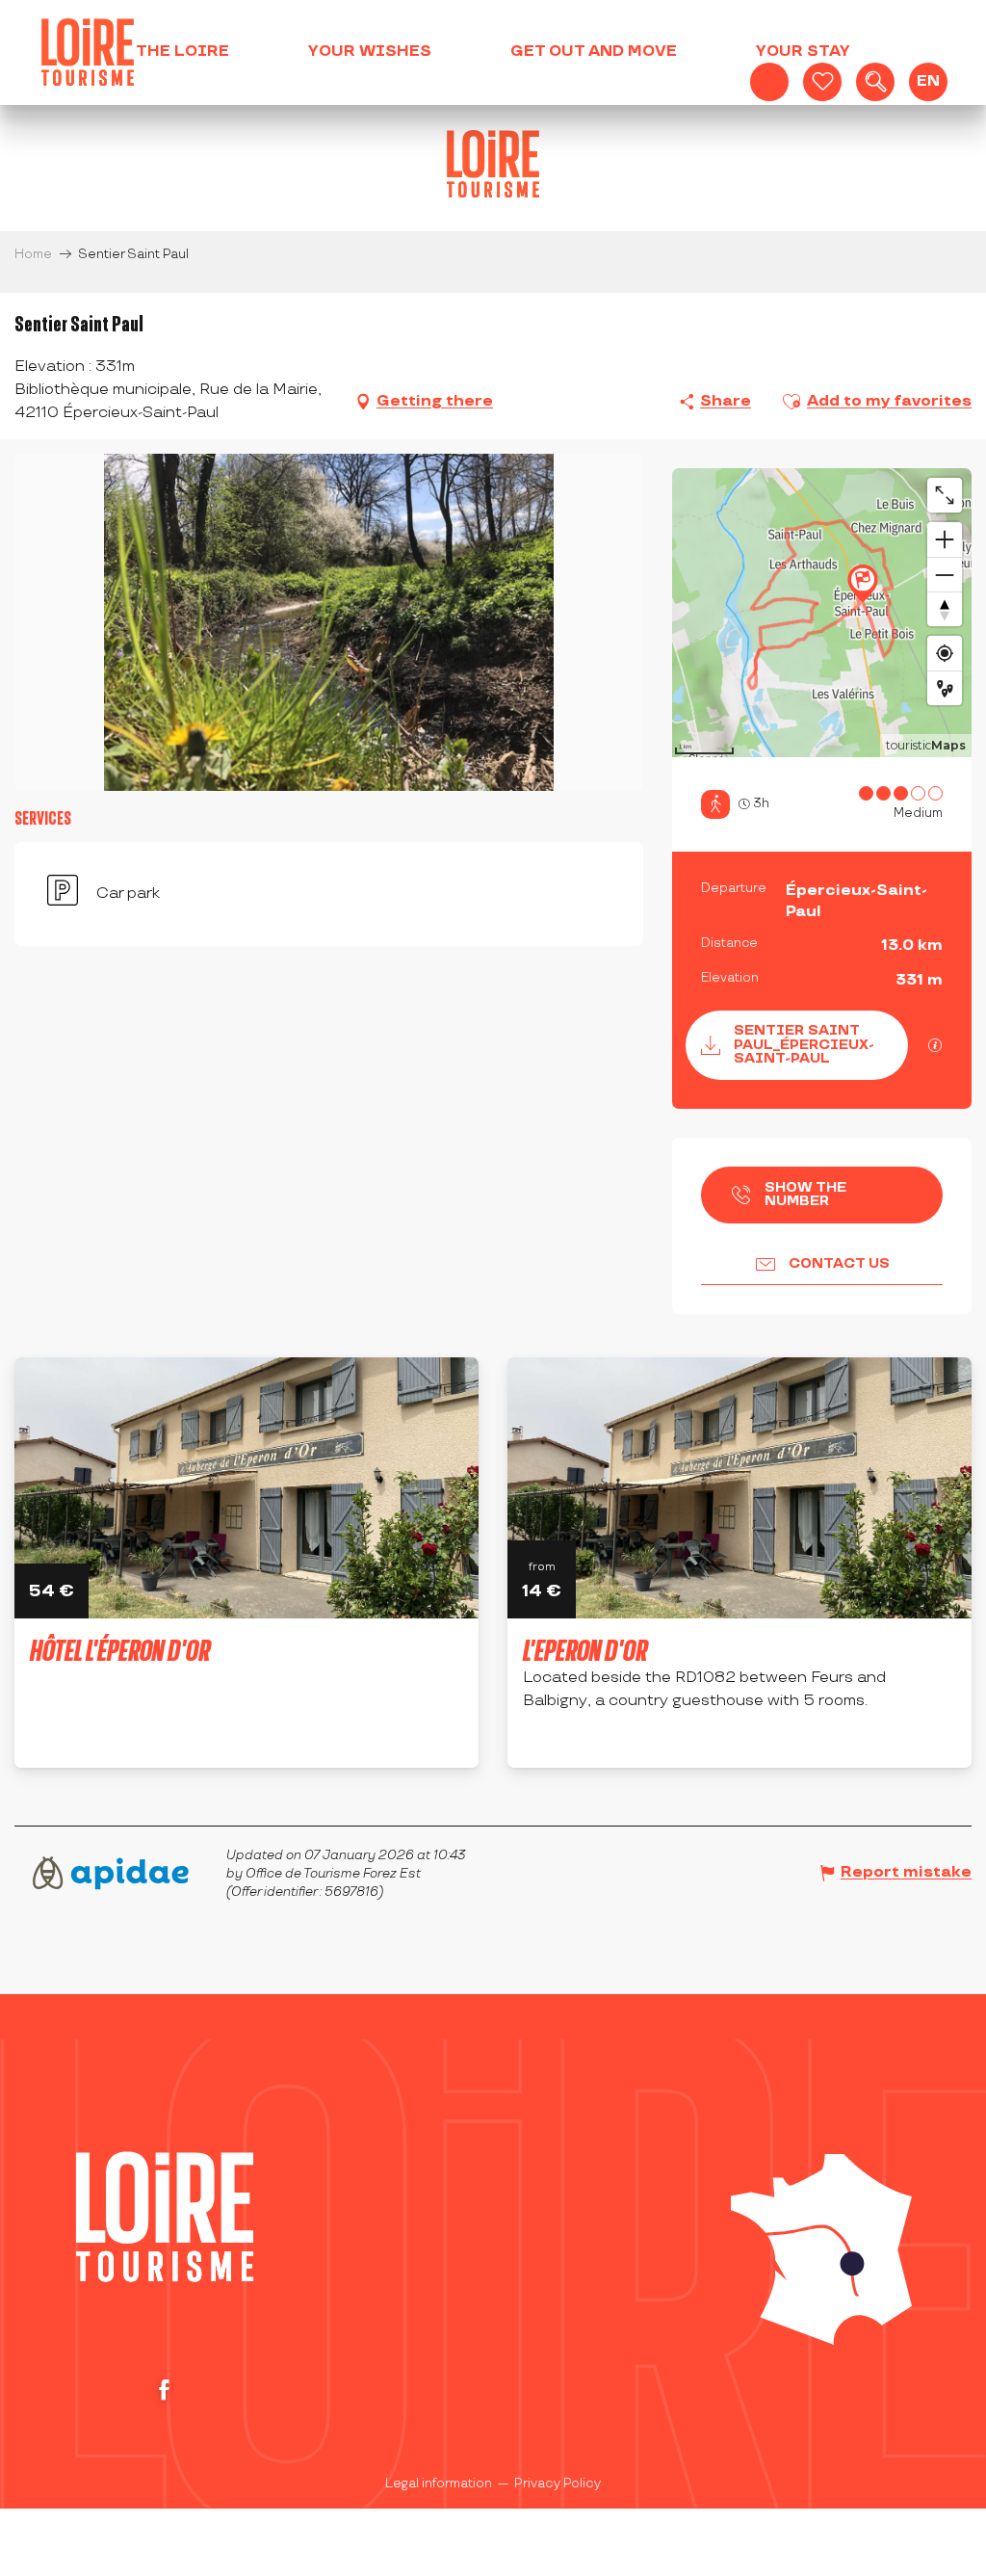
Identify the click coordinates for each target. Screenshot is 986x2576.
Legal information (439, 2484)
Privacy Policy (558, 2484)
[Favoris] (822, 82)
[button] (875, 82)
